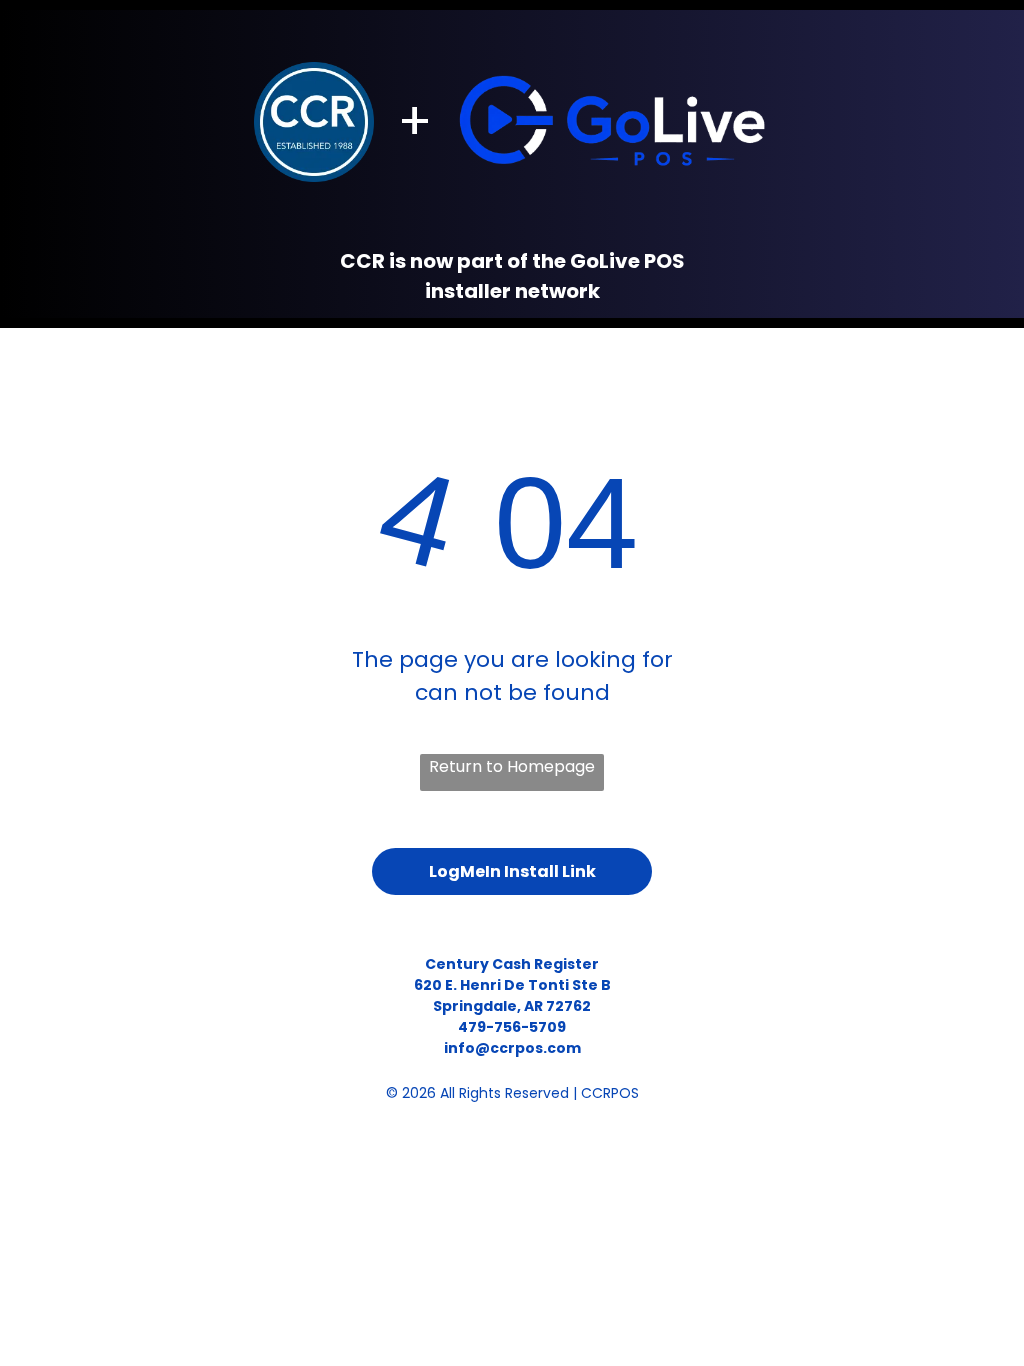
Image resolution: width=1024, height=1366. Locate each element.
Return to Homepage (512, 766)
